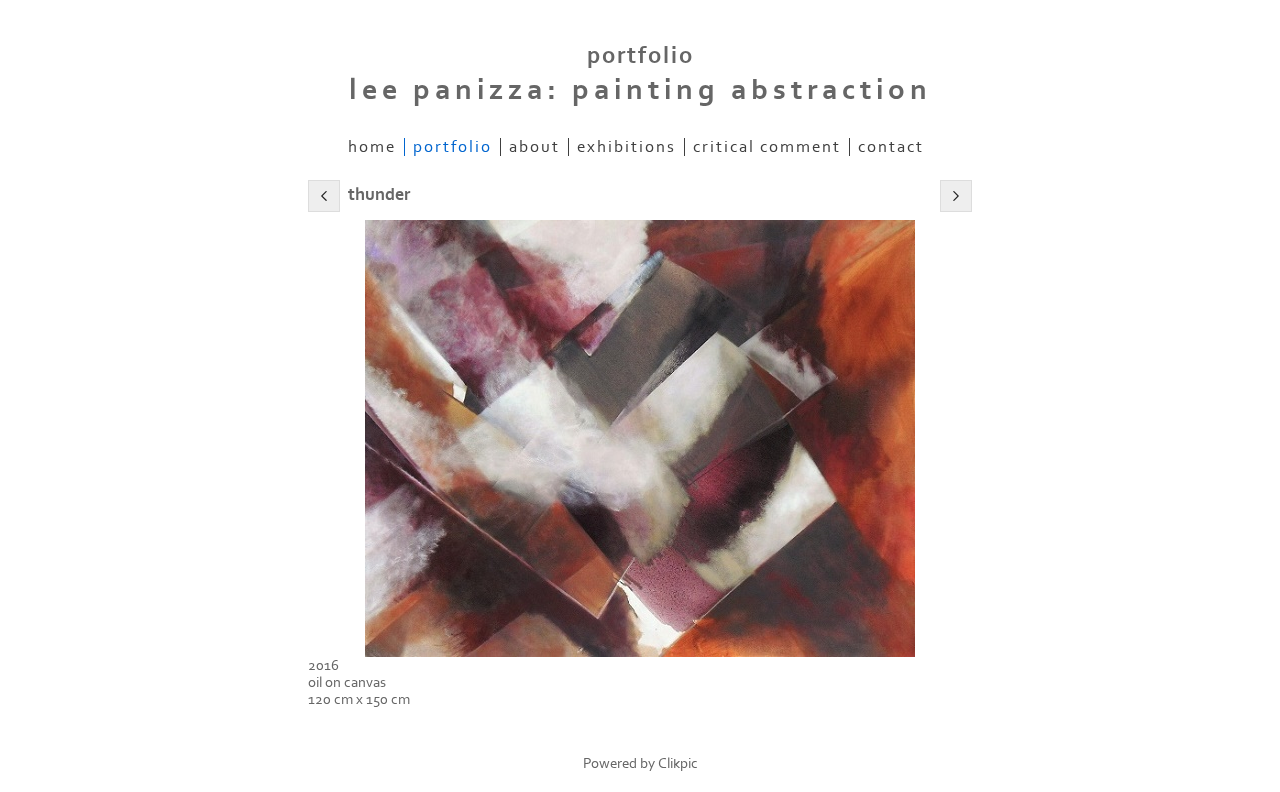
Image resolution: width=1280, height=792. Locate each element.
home (372, 147)
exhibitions (626, 147)
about (534, 147)
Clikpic (678, 763)
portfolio (452, 147)
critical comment (767, 147)
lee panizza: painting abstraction (640, 90)
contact (891, 147)
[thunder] (640, 438)
